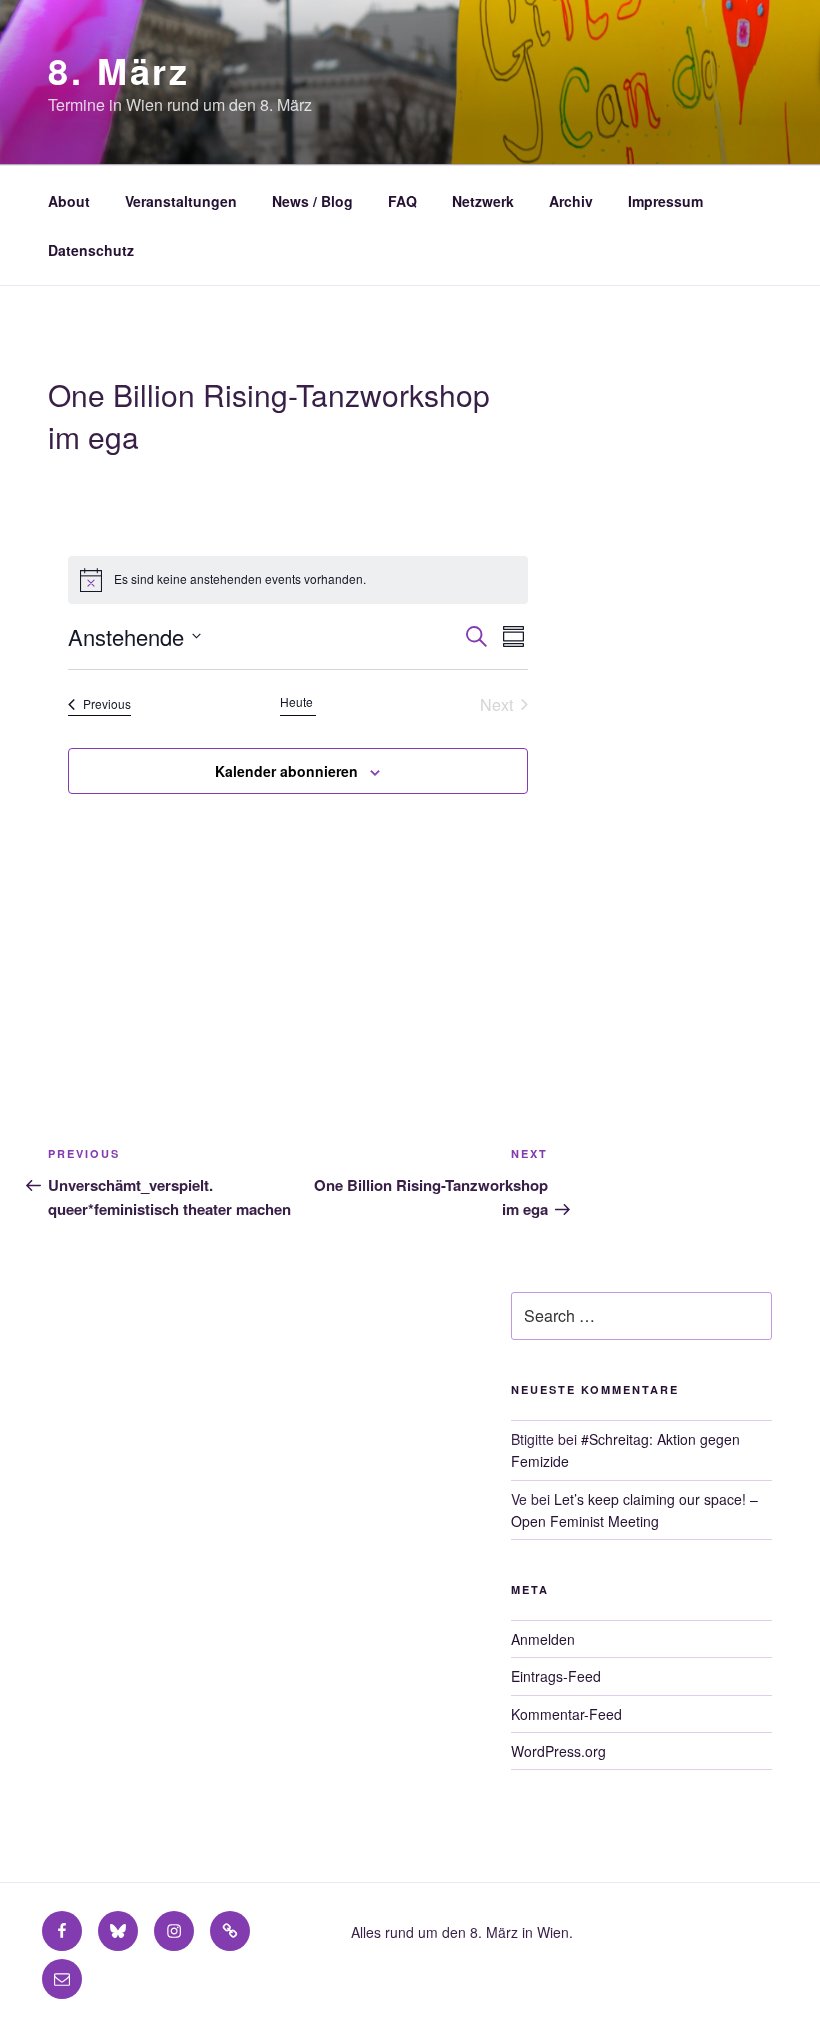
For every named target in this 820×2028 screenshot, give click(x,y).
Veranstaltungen (181, 201)
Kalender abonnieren (286, 771)
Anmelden (543, 1639)
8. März (119, 70)
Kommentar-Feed (566, 1714)
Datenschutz (91, 250)
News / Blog (312, 201)
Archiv (571, 201)
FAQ (402, 201)
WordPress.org (558, 1751)
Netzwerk (483, 201)
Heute (298, 702)
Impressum (665, 201)
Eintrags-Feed (556, 1676)
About (69, 201)
